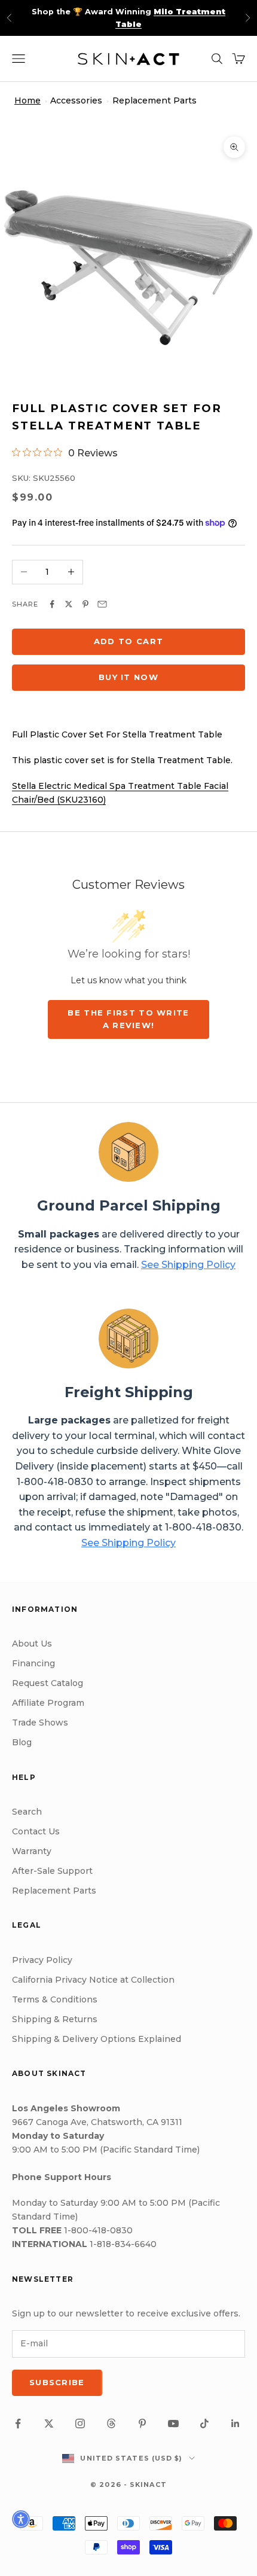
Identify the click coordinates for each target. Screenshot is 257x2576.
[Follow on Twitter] (49, 2423)
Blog (22, 1742)
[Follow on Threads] (111, 2423)
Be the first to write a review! (128, 1019)
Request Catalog (48, 1683)
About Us (32, 1644)
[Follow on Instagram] (80, 2423)
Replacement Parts (154, 100)
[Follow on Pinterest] (142, 2423)
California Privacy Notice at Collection (93, 1980)
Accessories (76, 100)
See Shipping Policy (188, 1265)
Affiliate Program (48, 1703)
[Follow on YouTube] (173, 2423)
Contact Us (36, 1831)
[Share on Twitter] (69, 604)
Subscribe (57, 2382)
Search (27, 1812)
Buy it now (128, 677)
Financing (33, 1663)
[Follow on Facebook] (18, 2423)
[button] (21, 2519)
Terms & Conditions (55, 1999)
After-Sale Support (52, 1871)
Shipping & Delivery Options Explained (97, 2039)
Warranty (32, 1851)
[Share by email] (102, 604)
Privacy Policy (42, 1960)
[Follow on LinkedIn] (235, 2423)
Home (27, 100)
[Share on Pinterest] (85, 604)
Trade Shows (40, 1723)
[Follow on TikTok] (204, 2423)
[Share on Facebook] (52, 604)
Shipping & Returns (55, 2019)
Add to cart (128, 641)
